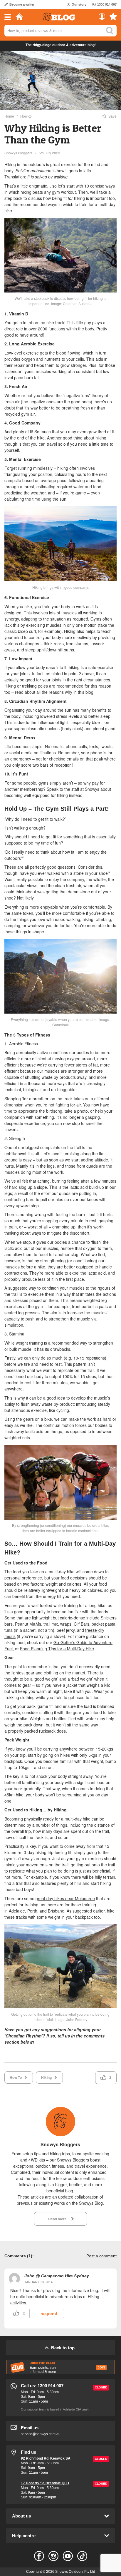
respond (49, 2313)
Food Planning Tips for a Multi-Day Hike (57, 1649)
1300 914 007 (107, 4)
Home (9, 116)
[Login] (102, 18)
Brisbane (56, 1911)
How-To (16, 2077)
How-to (26, 116)
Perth (32, 1911)
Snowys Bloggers (18, 153)
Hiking (46, 2077)
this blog (86, 692)
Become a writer (22, 4)
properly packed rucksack (32, 1731)
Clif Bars (81, 1624)
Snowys (92, 789)
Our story (79, 4)
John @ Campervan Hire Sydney (57, 2276)
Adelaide (17, 1911)
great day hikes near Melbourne (65, 1898)
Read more (57, 2219)
